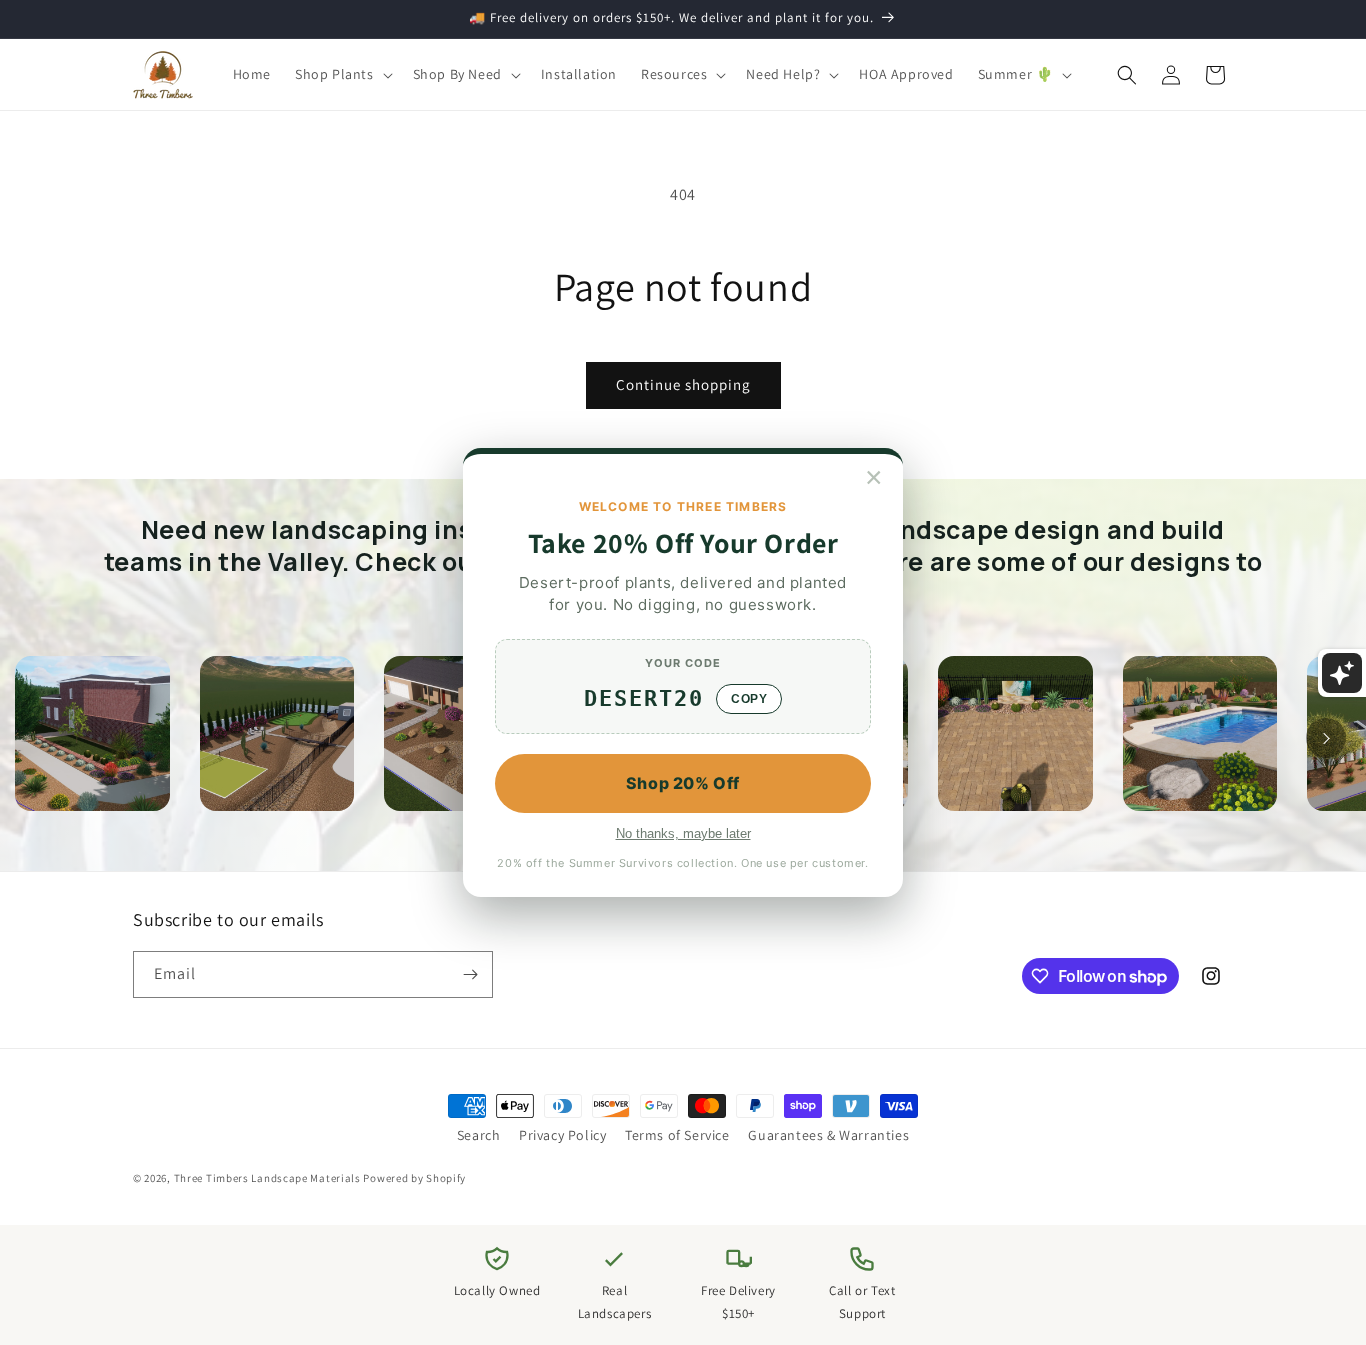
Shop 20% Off (683, 783)
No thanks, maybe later (683, 833)
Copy (749, 699)
